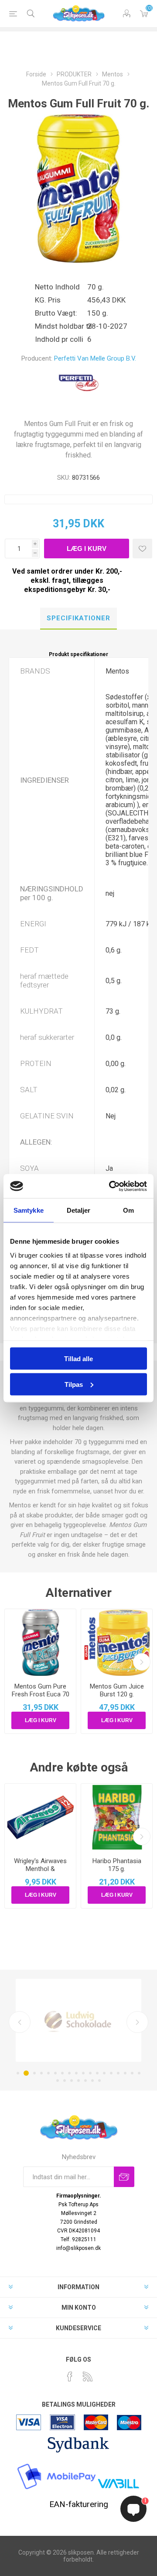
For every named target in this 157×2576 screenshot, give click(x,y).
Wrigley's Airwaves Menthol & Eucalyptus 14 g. (40, 1869)
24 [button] (92, 2081)
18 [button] (139, 2073)
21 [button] (72, 2081)
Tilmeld (124, 2177)
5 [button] (48, 2073)
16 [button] (125, 2073)
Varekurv (144, 14)
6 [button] (55, 2073)
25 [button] (99, 2081)
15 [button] (118, 2073)
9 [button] (76, 2073)
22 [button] (78, 2081)
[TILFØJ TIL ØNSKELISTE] (142, 549)
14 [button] (111, 2073)
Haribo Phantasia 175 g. (117, 1865)
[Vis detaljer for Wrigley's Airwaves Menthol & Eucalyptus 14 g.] (40, 1817)
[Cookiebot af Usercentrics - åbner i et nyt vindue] (111, 1186)
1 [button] (18, 2073)
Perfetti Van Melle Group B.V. (95, 358)
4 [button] (41, 2073)
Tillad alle (78, 1359)
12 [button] (97, 2073)
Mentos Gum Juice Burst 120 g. (117, 1690)
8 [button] (69, 2073)
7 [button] (62, 2073)
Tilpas (74, 1384)
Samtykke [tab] (29, 1210)
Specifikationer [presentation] (78, 618)
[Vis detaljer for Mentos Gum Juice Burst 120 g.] (117, 1642)
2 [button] (26, 2073)
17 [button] (132, 2073)
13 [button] (104, 2073)
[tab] (78, 619)
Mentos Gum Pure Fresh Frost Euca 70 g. (41, 1694)
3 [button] (34, 2073)
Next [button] (137, 2022)
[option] (78, 2020)
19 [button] (58, 2081)
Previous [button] (20, 2022)
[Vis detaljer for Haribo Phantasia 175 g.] (117, 1817)
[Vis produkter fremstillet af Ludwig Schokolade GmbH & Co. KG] (78, 2020)
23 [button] (85, 2081)
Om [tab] (128, 1210)
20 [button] (65, 2081)
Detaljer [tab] (79, 1210)
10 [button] (83, 2073)
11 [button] (90, 2073)
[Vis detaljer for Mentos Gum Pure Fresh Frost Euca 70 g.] (40, 1642)
